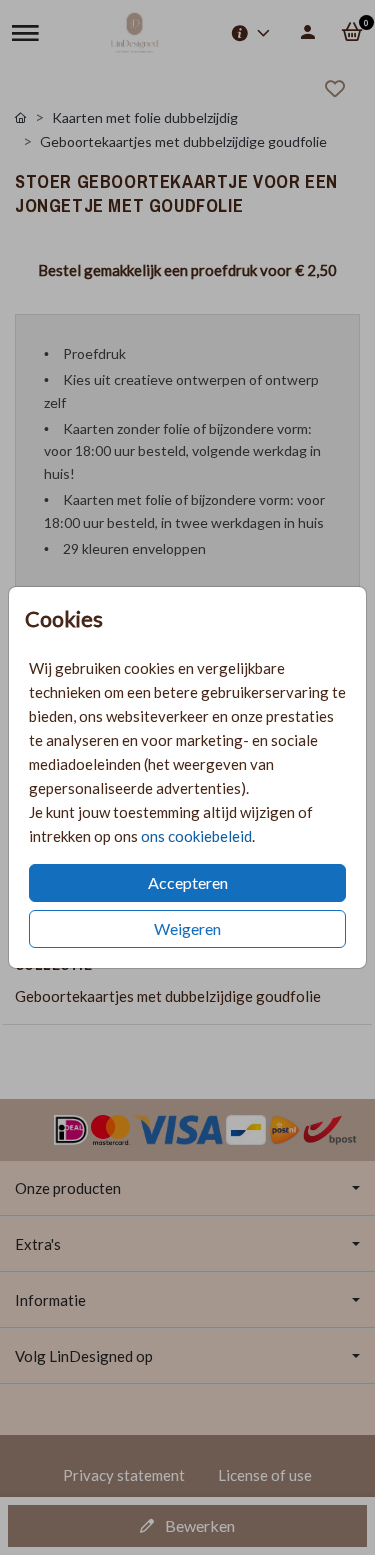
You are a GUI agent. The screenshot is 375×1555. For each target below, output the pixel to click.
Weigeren (187, 928)
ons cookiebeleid (196, 836)
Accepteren (188, 882)
